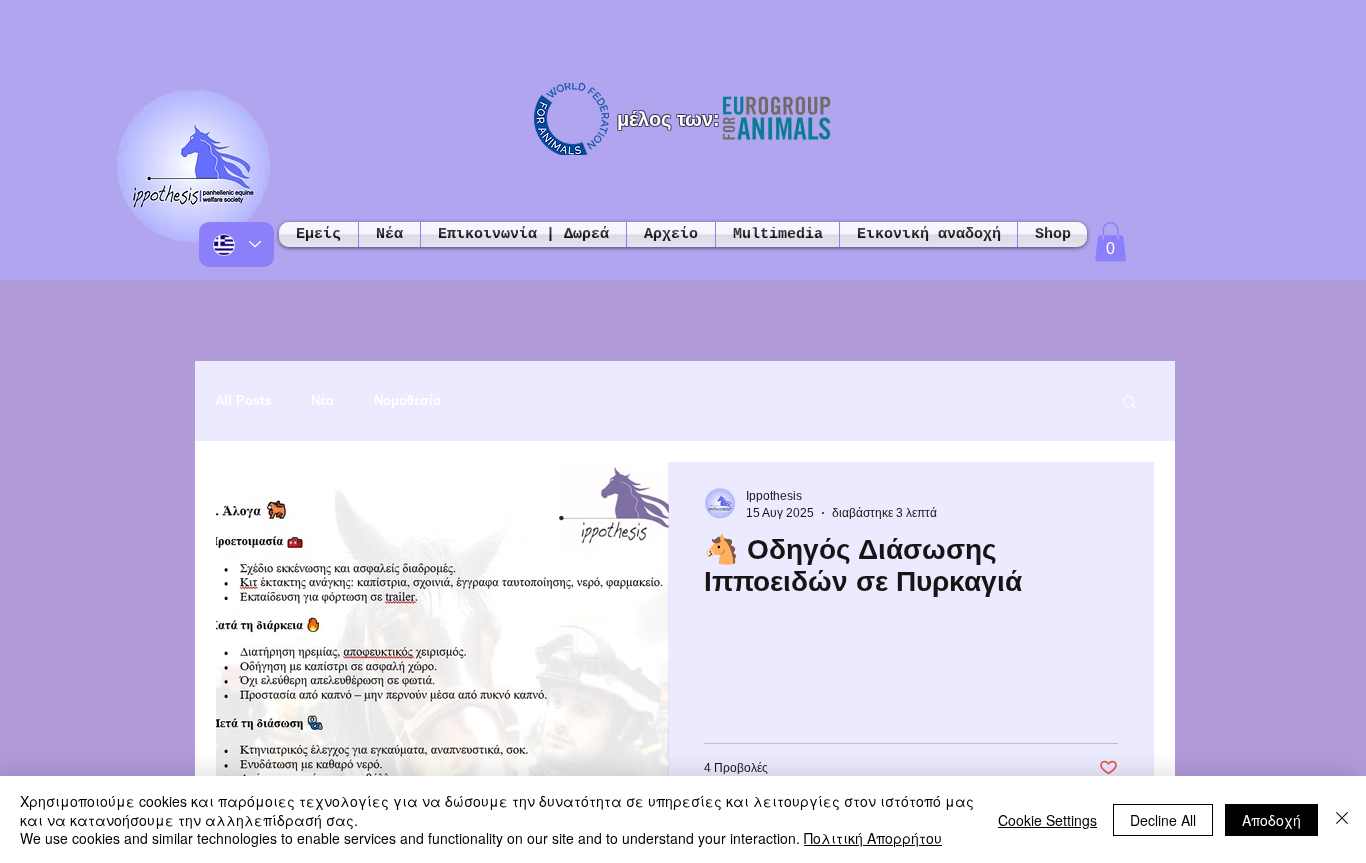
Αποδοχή (1271, 820)
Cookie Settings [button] (1047, 820)
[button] (1110, 241)
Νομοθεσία (407, 400)
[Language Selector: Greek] (236, 244)
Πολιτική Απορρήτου (873, 838)
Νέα (322, 400)
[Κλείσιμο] (1342, 819)
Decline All (1163, 820)
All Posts (243, 400)
